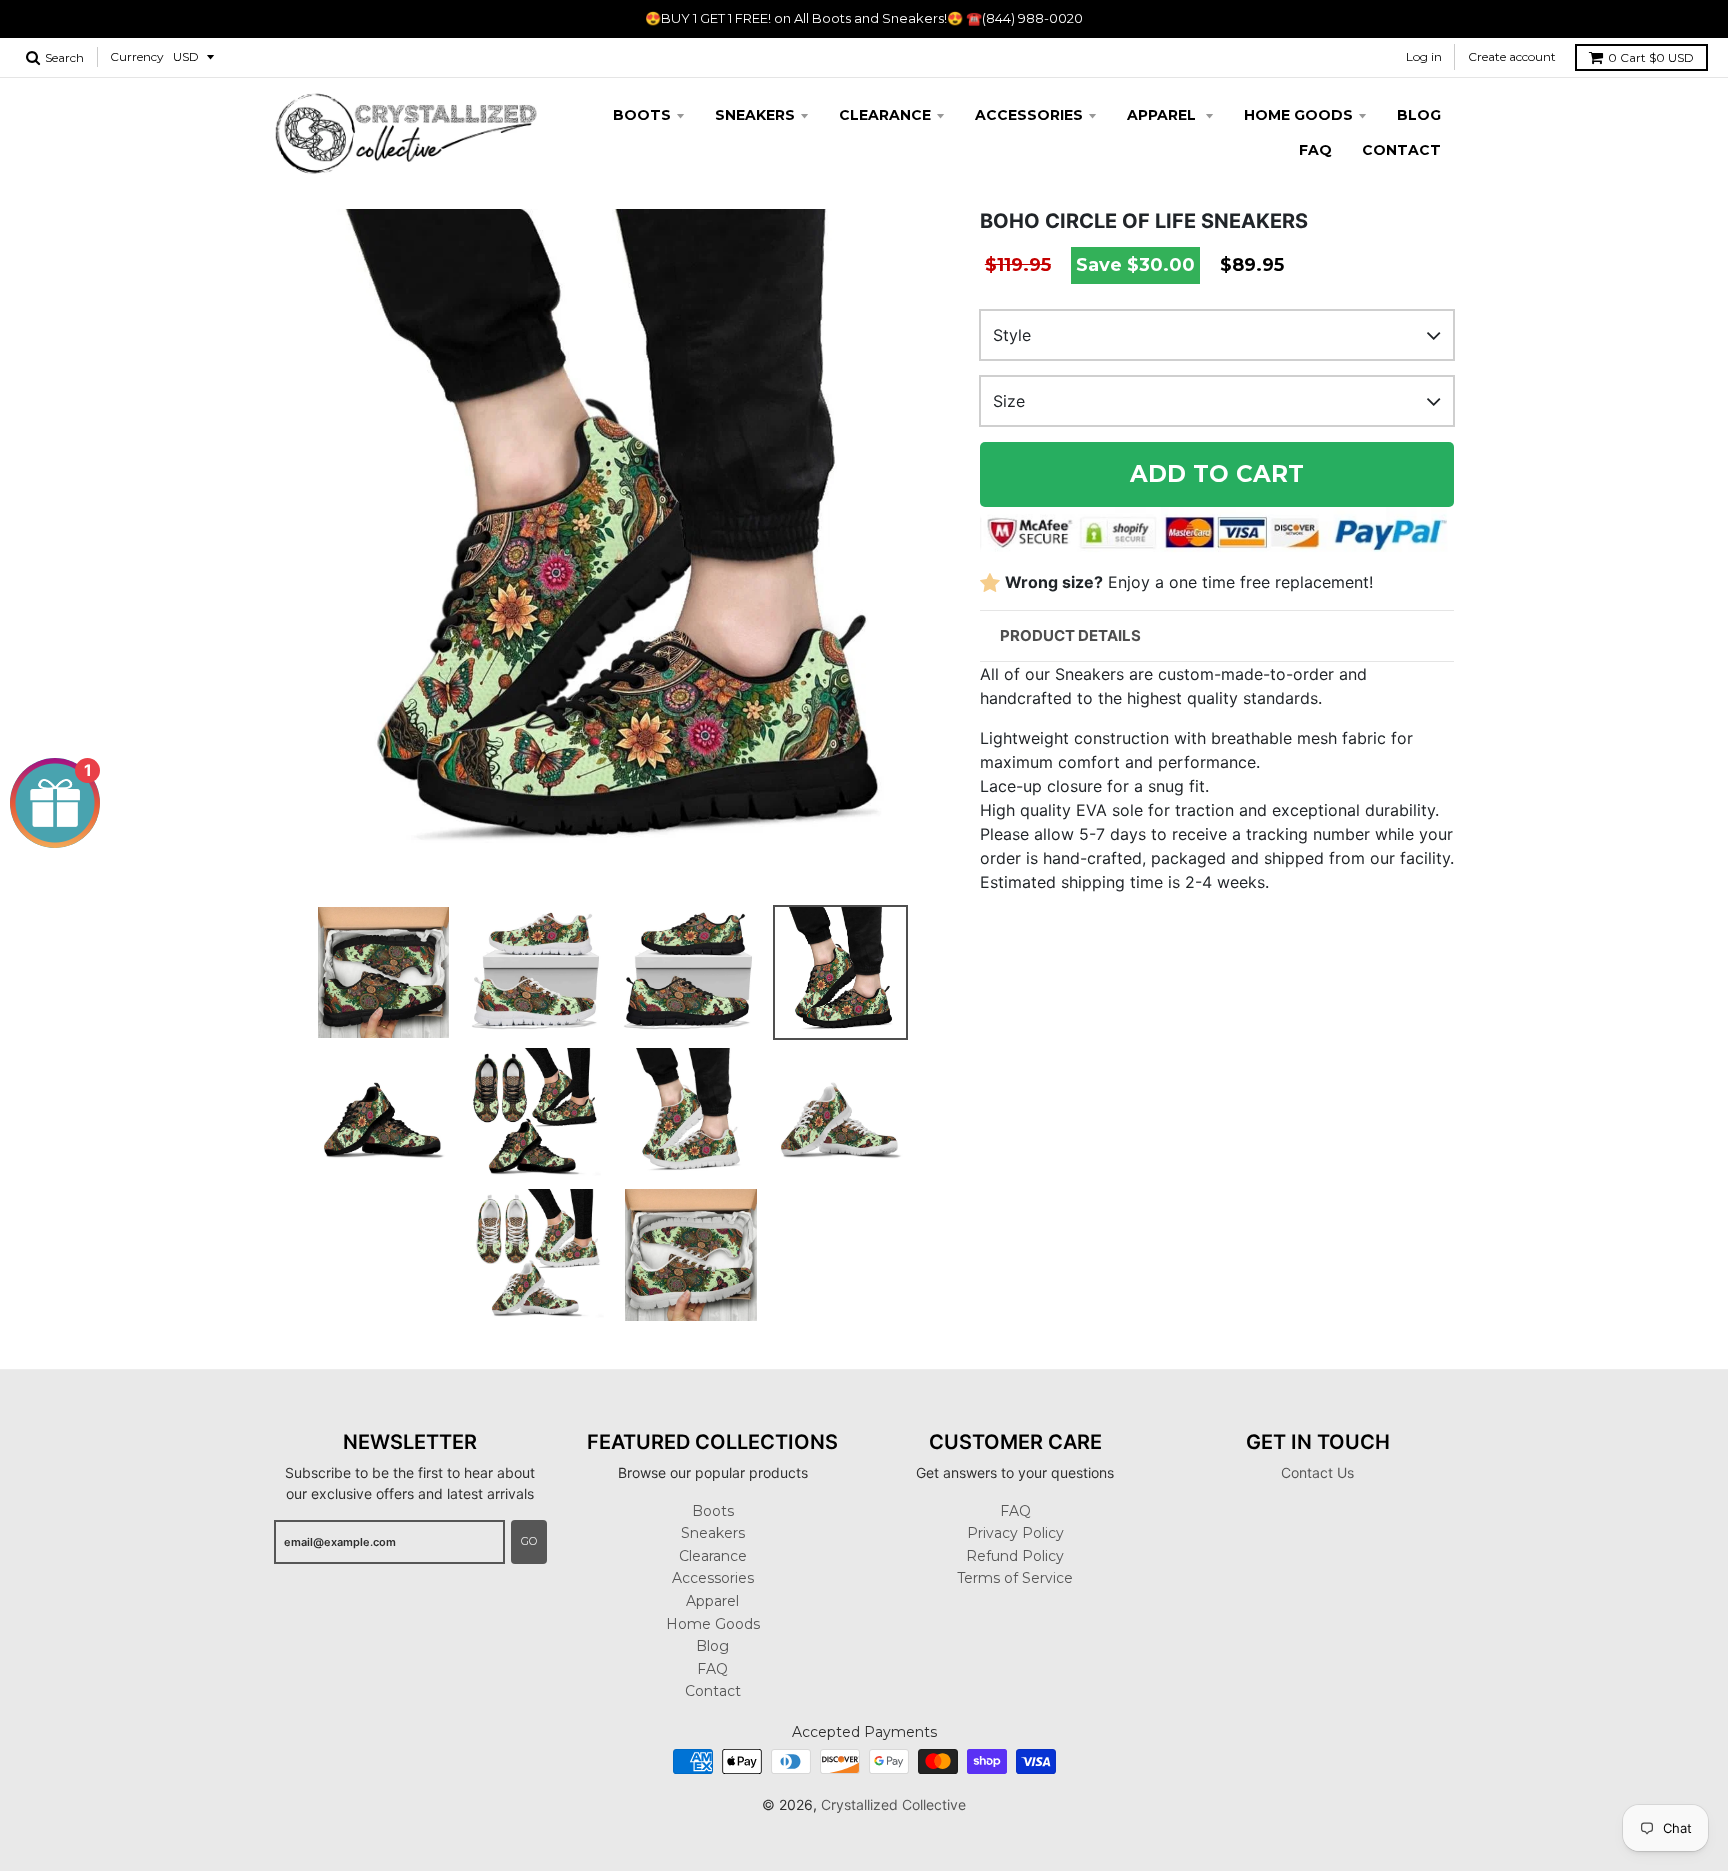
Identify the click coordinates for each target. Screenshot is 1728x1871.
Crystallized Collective (893, 1804)
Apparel (1163, 115)
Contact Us (1317, 1472)
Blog (1419, 115)
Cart (1651, 57)
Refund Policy (1015, 1556)
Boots (642, 115)
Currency (137, 56)
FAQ (1315, 150)
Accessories (1029, 115)
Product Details (1070, 635)
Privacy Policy (1015, 1533)
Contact (1401, 150)
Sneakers (755, 115)
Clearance (885, 115)
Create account (1512, 56)
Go (529, 1541)
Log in (1424, 56)
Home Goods (1298, 115)
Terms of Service (1015, 1578)
